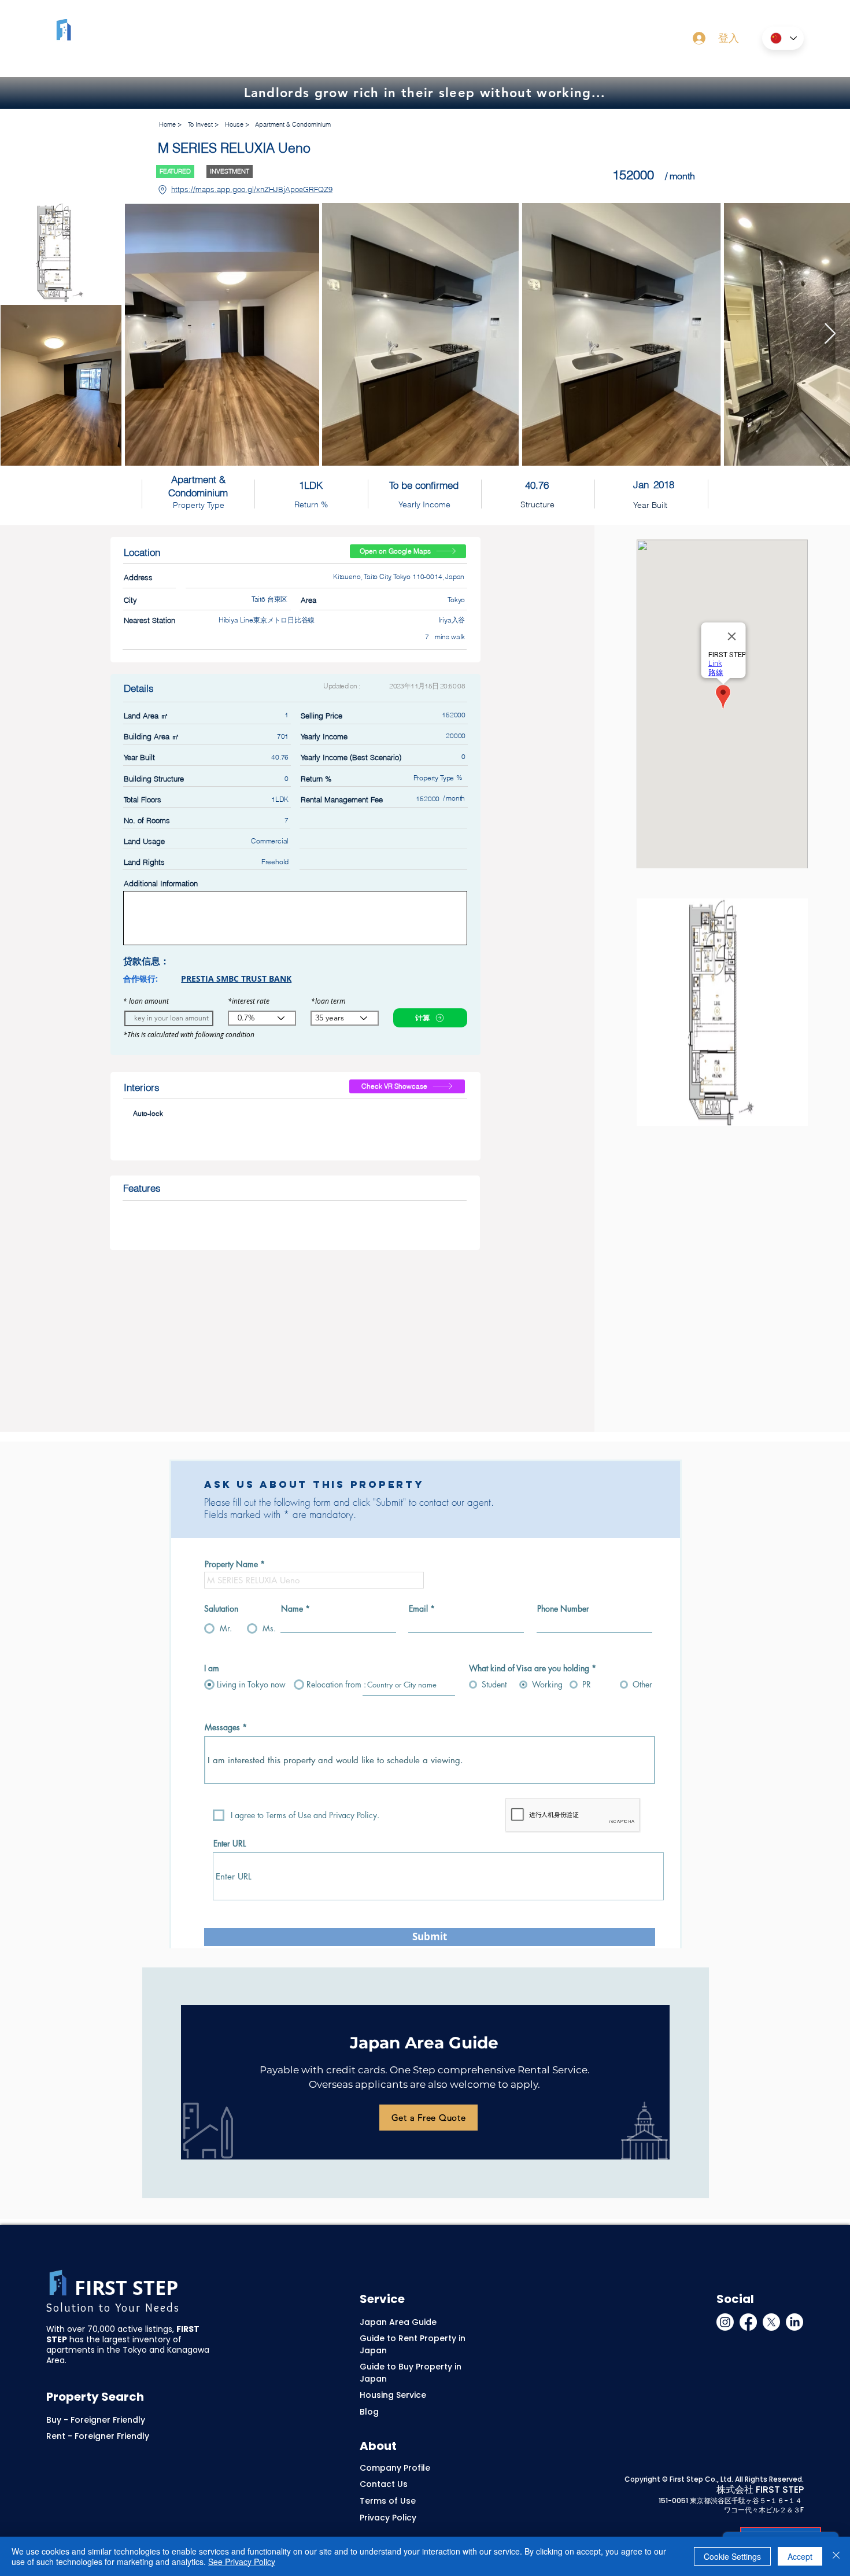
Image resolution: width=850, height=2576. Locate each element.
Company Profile (395, 2468)
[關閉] (836, 2556)
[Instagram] (725, 2322)
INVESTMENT (230, 171)
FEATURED (175, 171)
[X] (771, 2322)
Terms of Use (388, 2501)
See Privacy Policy (242, 2562)
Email (418, 1609)
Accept (800, 2556)
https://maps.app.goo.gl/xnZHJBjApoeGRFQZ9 (252, 189)
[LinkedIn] (794, 2322)
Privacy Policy (388, 2518)
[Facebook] (748, 2322)
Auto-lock (148, 1113)
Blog (369, 2412)
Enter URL (230, 1844)
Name (292, 1609)
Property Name (231, 1564)
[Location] (162, 190)
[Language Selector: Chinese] (783, 38)
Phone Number (563, 1609)
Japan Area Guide (398, 2322)
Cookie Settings (732, 2556)
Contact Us (384, 2484)
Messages (222, 1727)
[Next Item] (830, 334)
